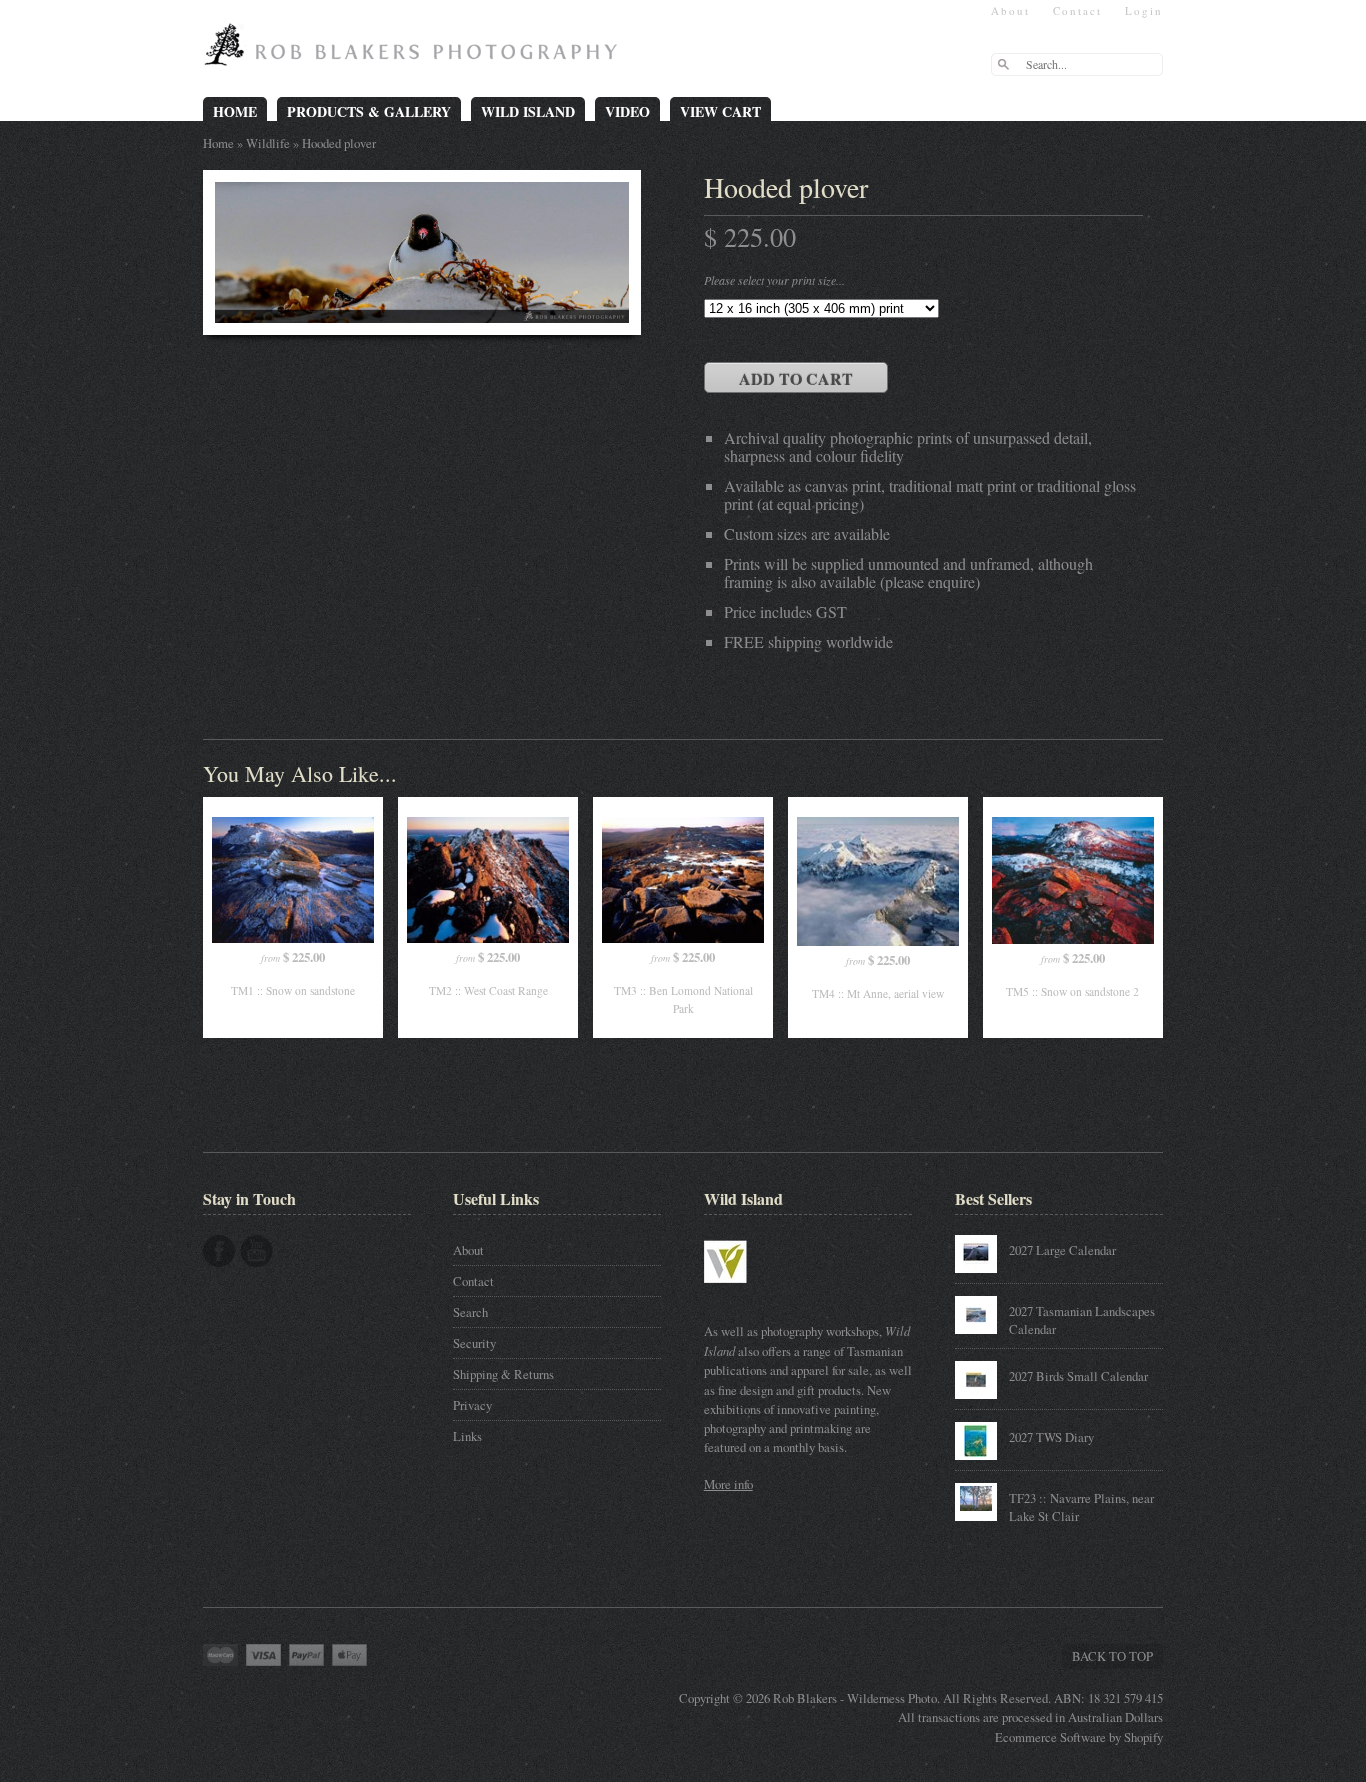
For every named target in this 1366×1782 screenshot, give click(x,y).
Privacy (472, 1405)
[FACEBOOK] (219, 1251)
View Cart (720, 111)
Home (235, 111)
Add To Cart (796, 378)
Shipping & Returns (503, 1374)
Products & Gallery (369, 111)
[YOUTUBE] (256, 1251)
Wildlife (268, 143)
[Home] (415, 52)
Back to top (1112, 1656)
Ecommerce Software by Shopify (1079, 1737)
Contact (1077, 10)
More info (728, 1484)
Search (470, 1312)
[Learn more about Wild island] (754, 1293)
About (1010, 10)
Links (467, 1436)
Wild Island (528, 111)
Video (627, 111)
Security (474, 1343)
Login (1144, 10)
